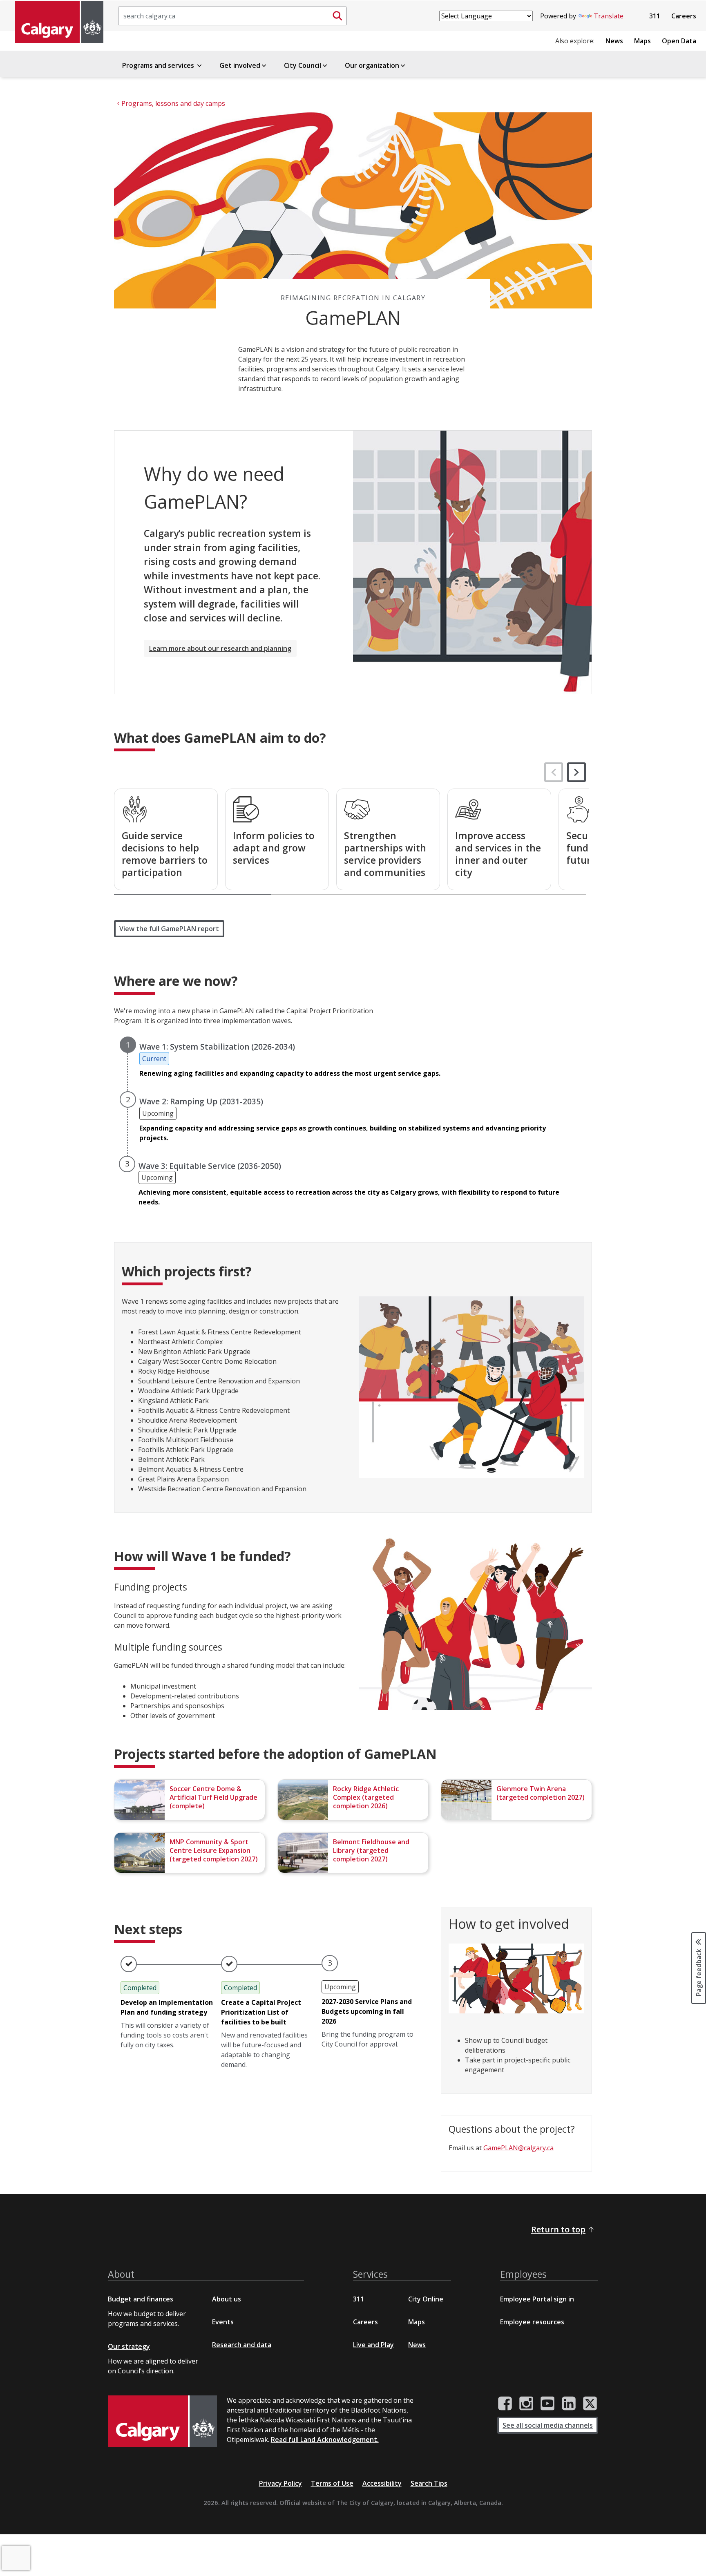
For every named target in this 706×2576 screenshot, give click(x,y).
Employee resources (532, 2322)
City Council (303, 65)
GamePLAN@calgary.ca (518, 2148)
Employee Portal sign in (537, 2299)
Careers (684, 16)
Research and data (242, 2345)
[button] (576, 772)
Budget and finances (141, 2299)
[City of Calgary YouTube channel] (547, 2404)
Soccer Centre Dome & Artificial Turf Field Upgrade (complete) (213, 1797)
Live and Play (373, 2345)
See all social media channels (548, 2425)
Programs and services (159, 65)
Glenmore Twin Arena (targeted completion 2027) (541, 1793)
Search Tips (429, 2483)
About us (227, 2299)
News (614, 41)
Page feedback (699, 1972)
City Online (426, 2299)
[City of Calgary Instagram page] (526, 2404)
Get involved (240, 65)
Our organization (372, 65)
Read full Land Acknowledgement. (325, 2440)
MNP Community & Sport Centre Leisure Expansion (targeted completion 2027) (214, 1850)
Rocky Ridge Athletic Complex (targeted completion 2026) (366, 1797)
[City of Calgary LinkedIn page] (569, 2404)
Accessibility (382, 2483)
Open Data (679, 41)
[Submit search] (337, 16)
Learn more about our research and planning (220, 648)
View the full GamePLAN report (169, 929)
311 (655, 16)
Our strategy (129, 2346)
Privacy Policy (280, 2483)
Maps (642, 41)
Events (223, 2322)
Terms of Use (332, 2483)
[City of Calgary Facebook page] (505, 2404)
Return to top (558, 2229)
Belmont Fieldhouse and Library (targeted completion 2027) (371, 1850)
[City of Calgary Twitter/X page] (590, 2404)
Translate (609, 16)
